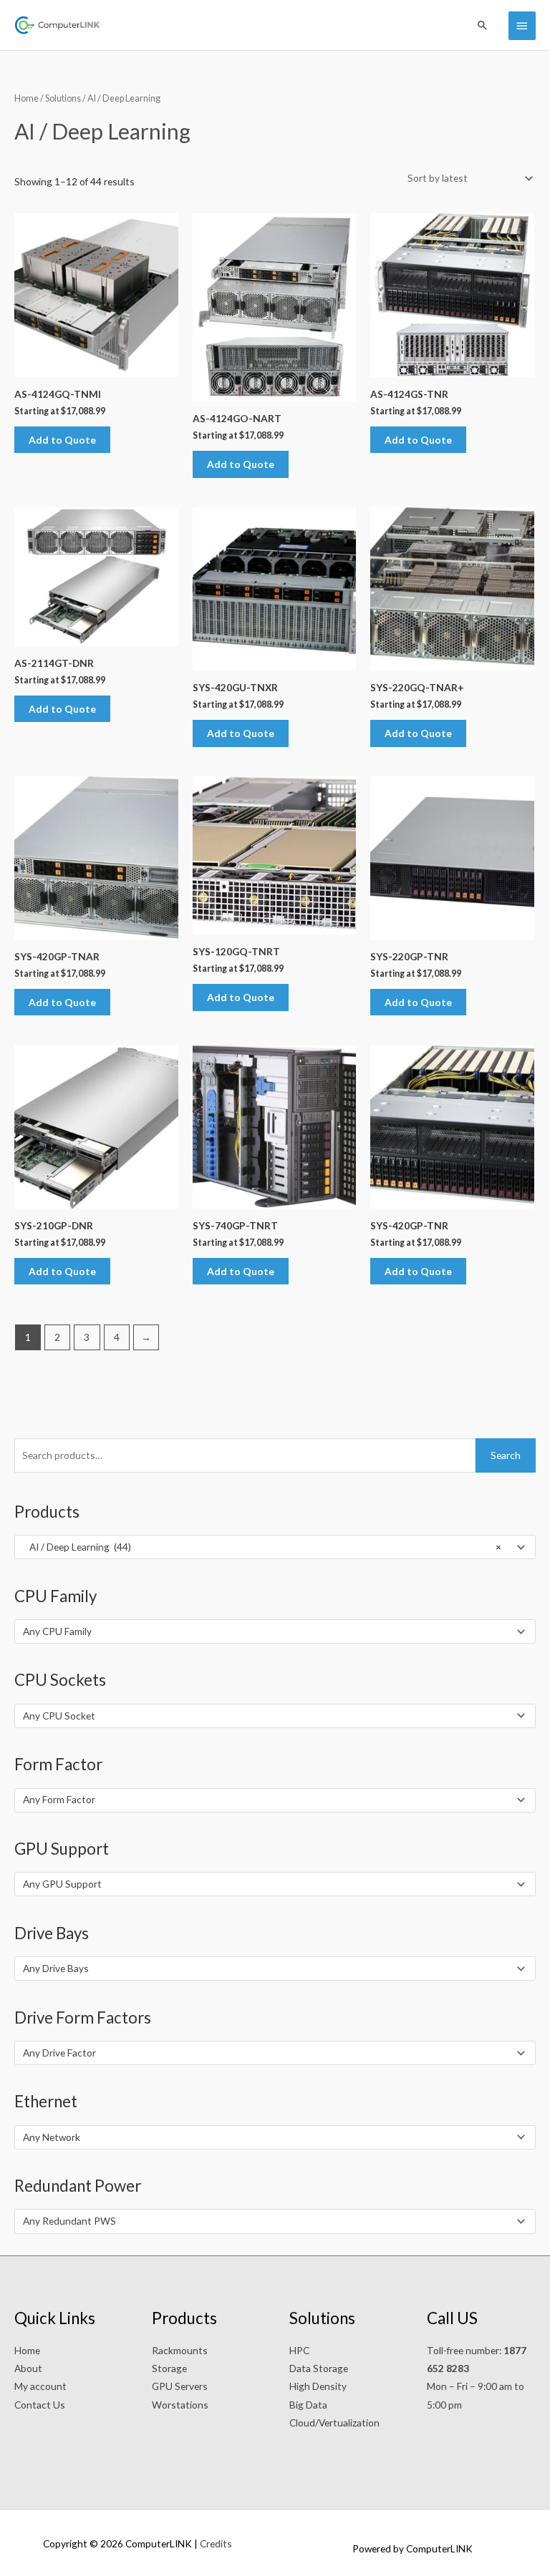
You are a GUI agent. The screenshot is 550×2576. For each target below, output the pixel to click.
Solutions (63, 98)
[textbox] (269, 1631)
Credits (216, 2543)
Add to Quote (62, 440)
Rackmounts (180, 2350)
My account (40, 2386)
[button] (483, 25)
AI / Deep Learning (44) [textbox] (262, 1547)
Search (506, 1455)
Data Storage (319, 2368)
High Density (318, 2386)
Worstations (180, 2405)
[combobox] (275, 1547)
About (28, 2368)
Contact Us (40, 2405)
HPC (299, 2350)
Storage (169, 2368)
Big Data (308, 2405)
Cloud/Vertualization (334, 2423)
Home (26, 98)
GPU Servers (180, 2386)
